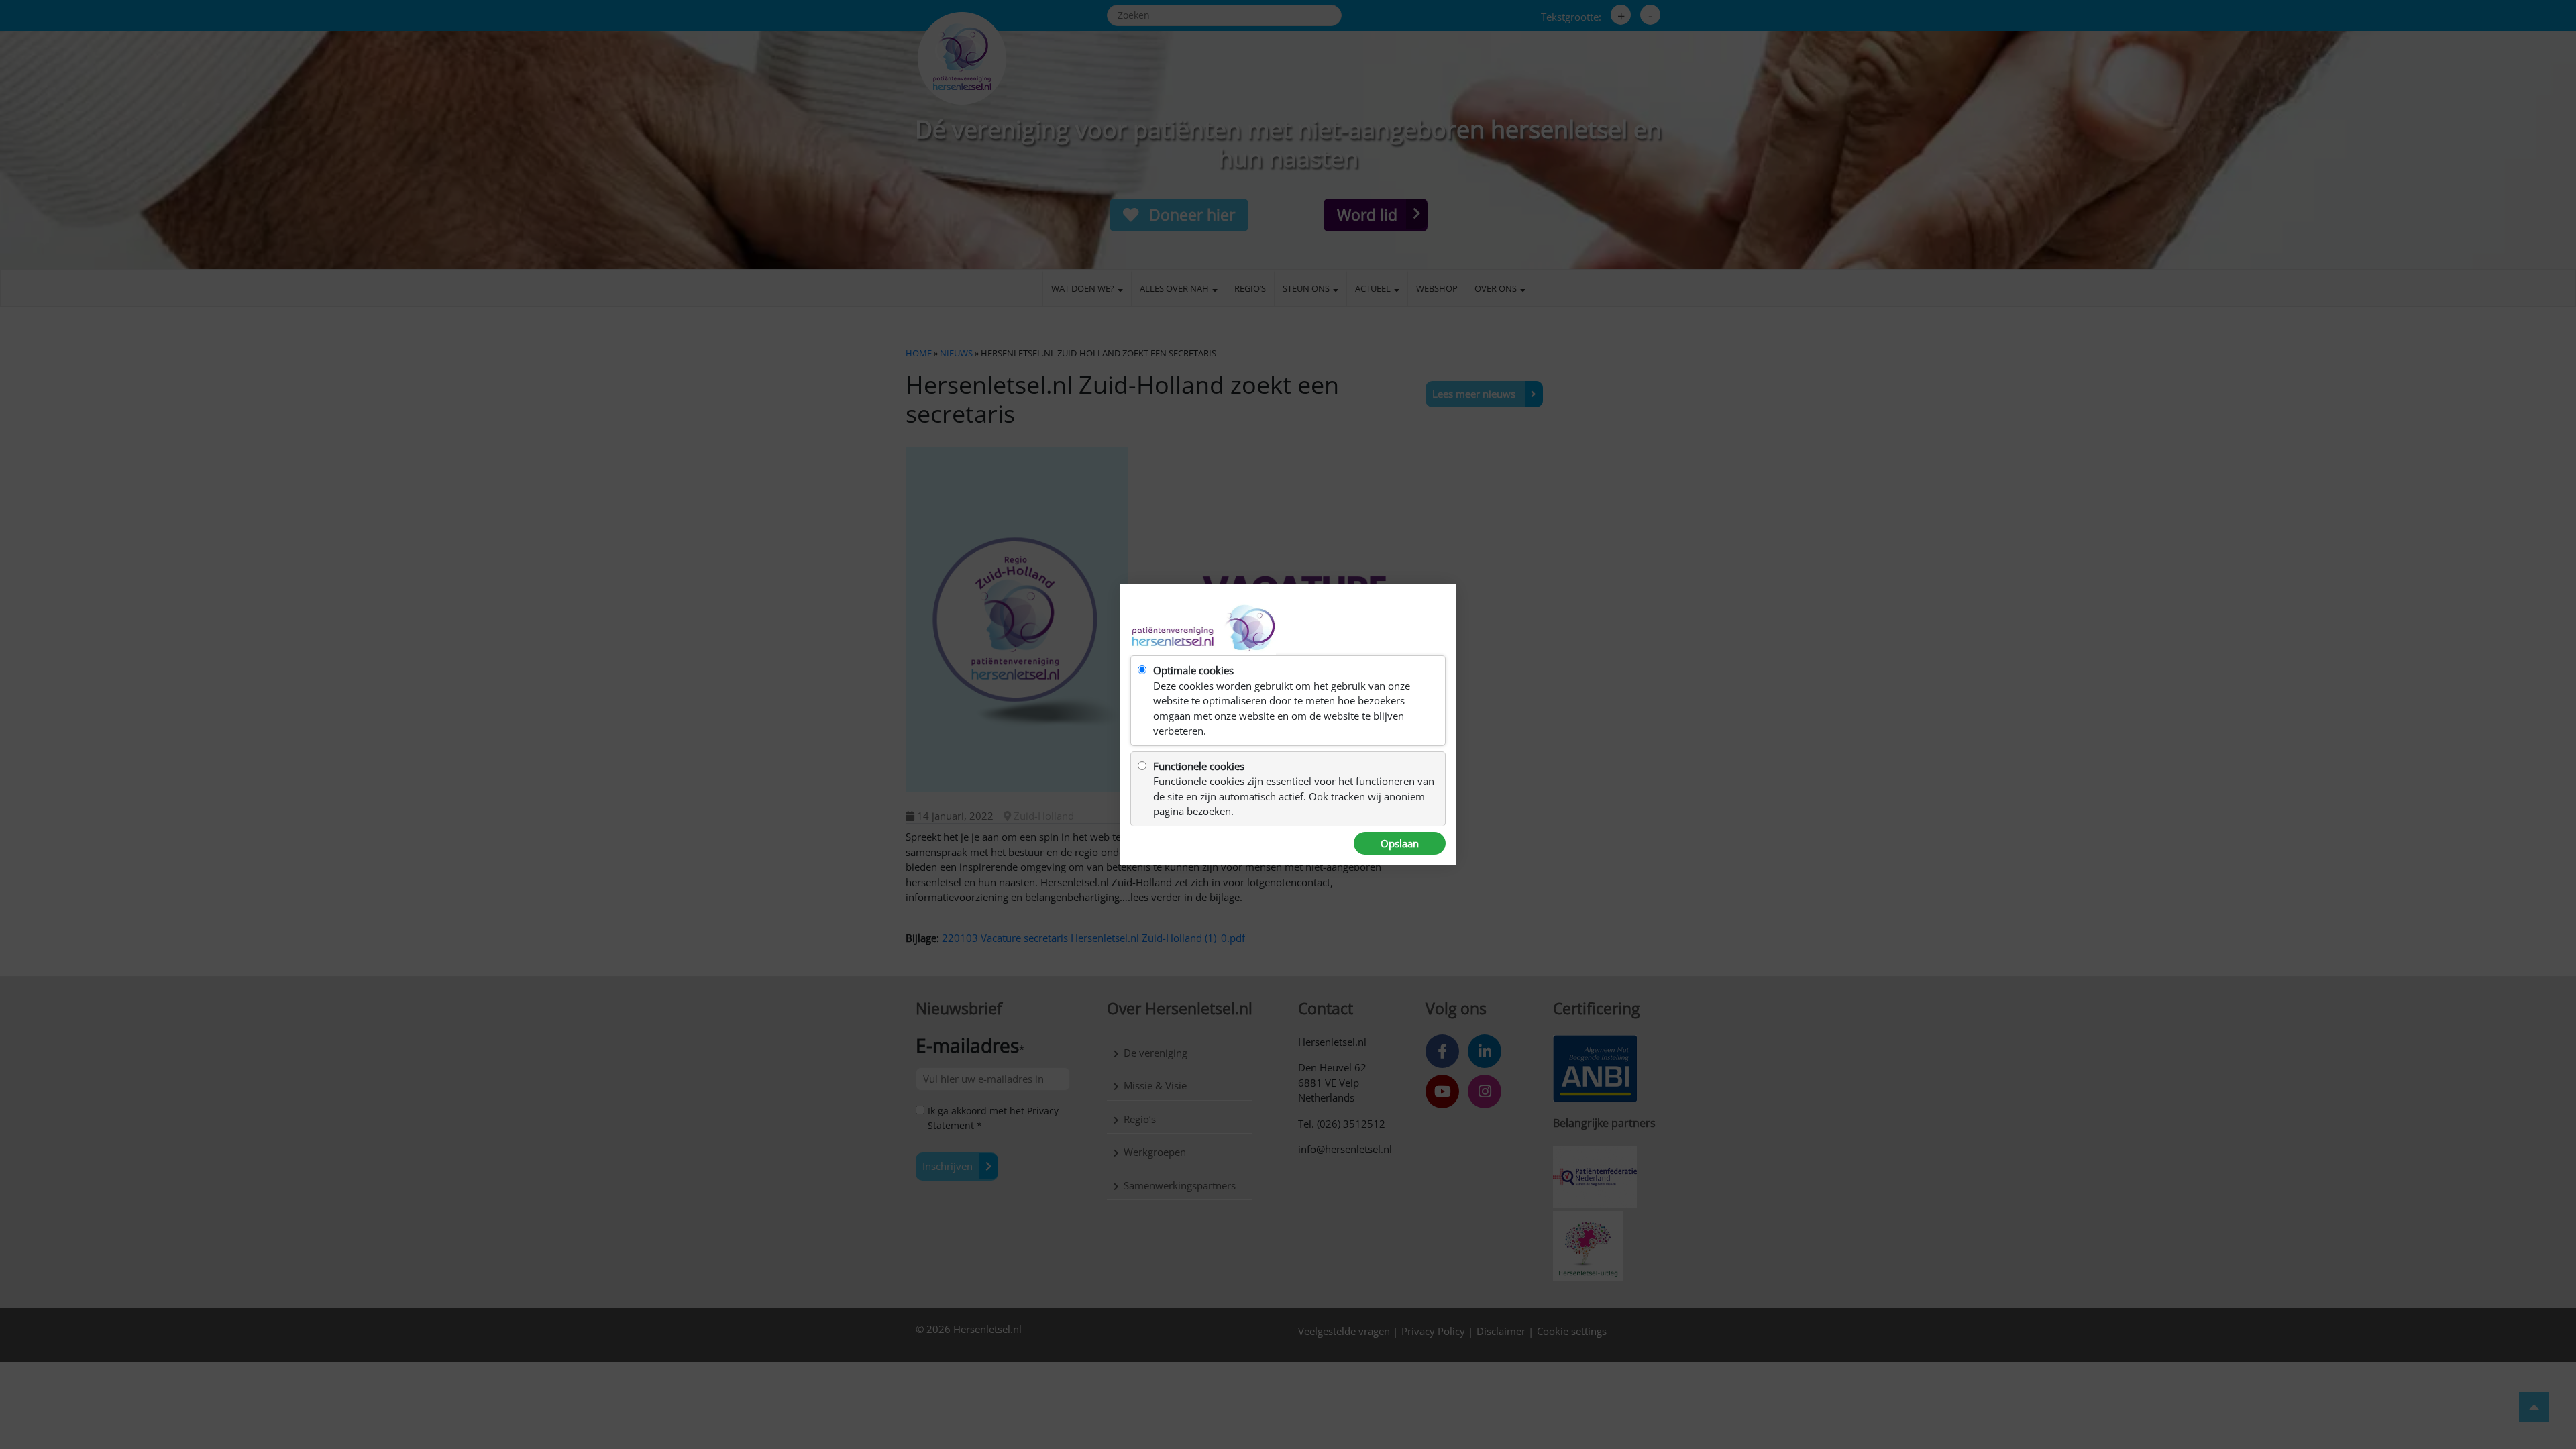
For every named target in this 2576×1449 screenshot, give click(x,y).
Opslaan (1400, 843)
